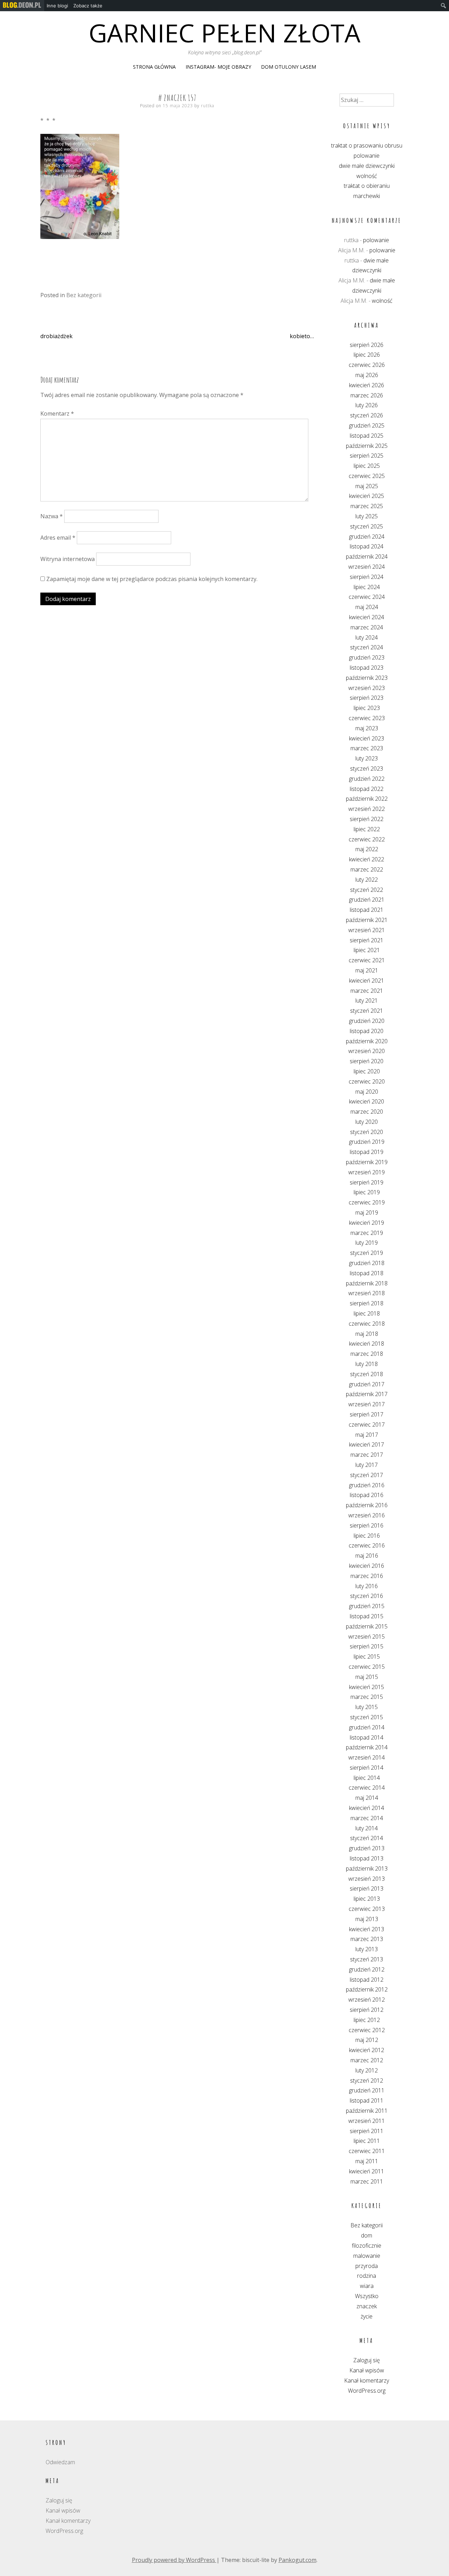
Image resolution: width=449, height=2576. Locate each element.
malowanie (367, 2256)
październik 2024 (367, 556)
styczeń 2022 (367, 890)
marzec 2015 (367, 1697)
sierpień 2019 (367, 1182)
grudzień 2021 (367, 900)
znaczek (367, 2306)
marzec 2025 (367, 506)
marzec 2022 (367, 869)
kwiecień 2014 (367, 1808)
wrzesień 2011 (367, 2121)
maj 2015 (367, 1677)
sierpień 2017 (367, 1414)
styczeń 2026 (367, 415)
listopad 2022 (367, 789)
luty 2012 (367, 2070)
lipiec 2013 (367, 1899)
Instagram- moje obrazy (218, 67)
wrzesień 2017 (367, 1404)
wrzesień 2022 (367, 809)
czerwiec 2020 (367, 1081)
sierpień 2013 (367, 1888)
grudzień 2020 (367, 1021)
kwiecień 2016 (367, 1566)
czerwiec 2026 (367, 365)
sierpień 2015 (367, 1646)
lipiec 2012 (367, 2020)
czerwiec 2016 (367, 1545)
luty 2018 (367, 1364)
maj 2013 (367, 1919)
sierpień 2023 (367, 698)
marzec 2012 (367, 2060)
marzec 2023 (367, 748)
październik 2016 (367, 1505)
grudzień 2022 (367, 779)
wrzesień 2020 (367, 1051)
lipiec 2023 (367, 708)
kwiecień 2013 (367, 1929)
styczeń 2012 (367, 2080)
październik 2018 (367, 1283)
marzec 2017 (367, 1455)
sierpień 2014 (367, 1768)
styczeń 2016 (367, 1596)
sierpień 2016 (367, 1525)
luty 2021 (367, 1000)
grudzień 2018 (367, 1263)
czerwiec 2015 (367, 1667)
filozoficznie (367, 2246)
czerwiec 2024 (367, 597)
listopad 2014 (367, 1737)
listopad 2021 (367, 910)
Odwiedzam (60, 2462)
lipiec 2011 (367, 2141)
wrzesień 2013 (367, 1879)
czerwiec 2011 (367, 2151)
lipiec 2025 (367, 466)
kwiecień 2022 (367, 859)
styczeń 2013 (367, 1959)
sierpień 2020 (367, 1061)
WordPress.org (367, 2391)
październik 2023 (367, 678)
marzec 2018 (367, 1354)
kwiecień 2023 (367, 738)
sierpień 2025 (367, 456)
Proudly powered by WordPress (174, 2560)
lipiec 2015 (367, 1656)
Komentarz (57, 414)
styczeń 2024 (367, 647)
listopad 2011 (367, 2100)
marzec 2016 (367, 1576)
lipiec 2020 (367, 1071)
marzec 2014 (367, 1818)
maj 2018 (367, 1334)
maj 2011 (367, 2161)
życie (367, 2316)
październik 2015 (367, 1626)
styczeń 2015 (367, 1717)
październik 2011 (367, 2111)
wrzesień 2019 (367, 1172)
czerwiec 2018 (367, 1324)
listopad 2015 (367, 1616)
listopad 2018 (367, 1273)
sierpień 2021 (367, 940)
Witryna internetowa (68, 559)
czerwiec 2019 (367, 1202)
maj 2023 (367, 728)
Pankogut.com (297, 2560)
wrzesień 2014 (367, 1757)
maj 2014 (367, 1798)
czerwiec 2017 (367, 1424)
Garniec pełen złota (225, 33)
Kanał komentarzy (367, 2380)
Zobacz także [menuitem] (88, 6)
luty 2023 (367, 758)
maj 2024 (367, 607)
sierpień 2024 (367, 577)
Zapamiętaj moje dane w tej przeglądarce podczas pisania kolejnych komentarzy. (152, 579)
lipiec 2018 (367, 1313)
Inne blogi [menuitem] (57, 6)
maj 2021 (367, 970)
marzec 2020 (367, 1112)
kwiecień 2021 (367, 980)
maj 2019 (367, 1212)
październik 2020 (367, 1041)
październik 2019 (367, 1162)
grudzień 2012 (367, 1969)
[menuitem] (22, 6)
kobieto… (302, 336)
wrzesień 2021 (367, 930)
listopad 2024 (367, 546)
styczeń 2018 (367, 1374)
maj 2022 (367, 849)
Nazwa (52, 516)
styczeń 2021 (367, 1011)
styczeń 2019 (367, 1253)
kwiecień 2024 (367, 617)
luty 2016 (367, 1586)
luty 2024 (367, 637)
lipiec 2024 (367, 587)
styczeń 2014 (367, 1838)
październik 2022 (367, 799)
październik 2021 (367, 920)
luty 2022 (367, 880)
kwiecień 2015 (367, 1687)
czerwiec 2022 (367, 839)
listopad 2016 (367, 1495)
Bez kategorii (84, 295)
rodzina (367, 2276)
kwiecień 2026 (367, 385)
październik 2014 (367, 1747)
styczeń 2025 (367, 526)
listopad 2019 (367, 1152)
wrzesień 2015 (367, 1637)
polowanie (367, 156)
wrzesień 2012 (367, 2000)
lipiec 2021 (367, 950)
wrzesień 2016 (367, 1515)
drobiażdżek (56, 336)
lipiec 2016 (367, 1536)
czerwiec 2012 (367, 2030)
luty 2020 (367, 1122)
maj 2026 (367, 375)
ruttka (208, 106)
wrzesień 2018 (367, 1293)
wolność (367, 176)
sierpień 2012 (367, 2010)
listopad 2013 (367, 1858)
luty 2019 (367, 1243)
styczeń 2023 (367, 768)
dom (367, 2235)
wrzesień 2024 (367, 567)
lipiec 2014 (367, 1778)
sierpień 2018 (367, 1303)
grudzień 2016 (367, 1485)
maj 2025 (367, 486)
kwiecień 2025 (367, 496)
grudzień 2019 (367, 1142)
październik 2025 (367, 446)
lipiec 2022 (367, 829)
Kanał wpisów (367, 2370)
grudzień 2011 (367, 2090)
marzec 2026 (367, 395)
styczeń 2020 (367, 1132)
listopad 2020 (367, 1031)
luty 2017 (367, 1465)
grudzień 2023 (367, 657)
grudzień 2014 (367, 1727)
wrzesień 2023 (367, 688)
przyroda (367, 2266)
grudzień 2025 (367, 425)
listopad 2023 (367, 668)
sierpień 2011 (367, 2131)
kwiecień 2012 (367, 2050)
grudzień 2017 (367, 1384)
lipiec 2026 (367, 355)
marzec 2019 (367, 1233)
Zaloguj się (367, 2360)
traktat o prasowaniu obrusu (367, 145)
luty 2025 (367, 516)
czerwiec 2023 (367, 718)
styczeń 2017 (367, 1475)
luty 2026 (367, 405)
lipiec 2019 (367, 1192)
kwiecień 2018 (367, 1344)
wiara (367, 2286)
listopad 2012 (367, 1980)
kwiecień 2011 (367, 2171)
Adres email (58, 538)
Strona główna (154, 67)
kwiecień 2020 (367, 1101)
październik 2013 (367, 1868)
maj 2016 (367, 1556)
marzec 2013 (367, 1939)
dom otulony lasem (289, 67)
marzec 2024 (367, 627)
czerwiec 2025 (367, 476)
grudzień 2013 (367, 1848)
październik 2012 (367, 1989)
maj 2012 (367, 2040)
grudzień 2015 (367, 1606)
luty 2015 (367, 1707)
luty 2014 (367, 1828)
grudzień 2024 (367, 537)
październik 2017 (367, 1394)
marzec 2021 (367, 991)
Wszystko (367, 2296)
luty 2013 (367, 1949)
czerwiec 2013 (367, 1909)
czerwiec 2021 (367, 960)
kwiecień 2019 (367, 1223)
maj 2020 (367, 1092)
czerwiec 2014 (367, 1788)
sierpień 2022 (367, 819)
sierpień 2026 (367, 345)
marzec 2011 (367, 2181)
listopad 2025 (367, 436)
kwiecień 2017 (367, 1444)
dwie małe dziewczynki (367, 166)
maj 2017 (367, 1435)
